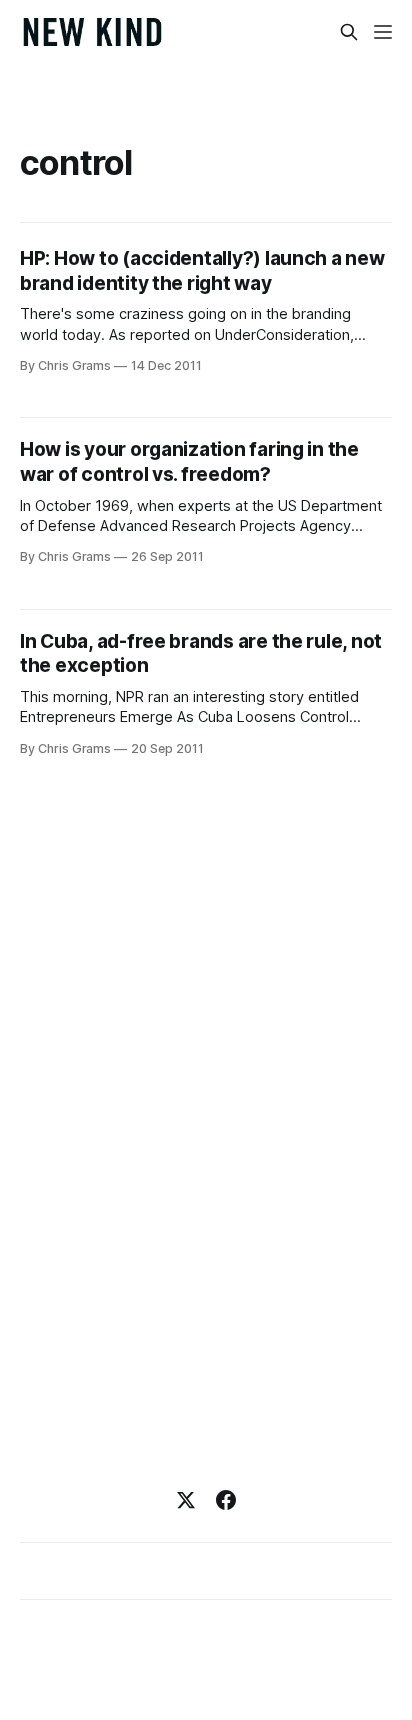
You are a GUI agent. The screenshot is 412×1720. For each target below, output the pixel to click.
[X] (186, 1500)
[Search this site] (349, 32)
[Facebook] (226, 1500)
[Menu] (383, 32)
